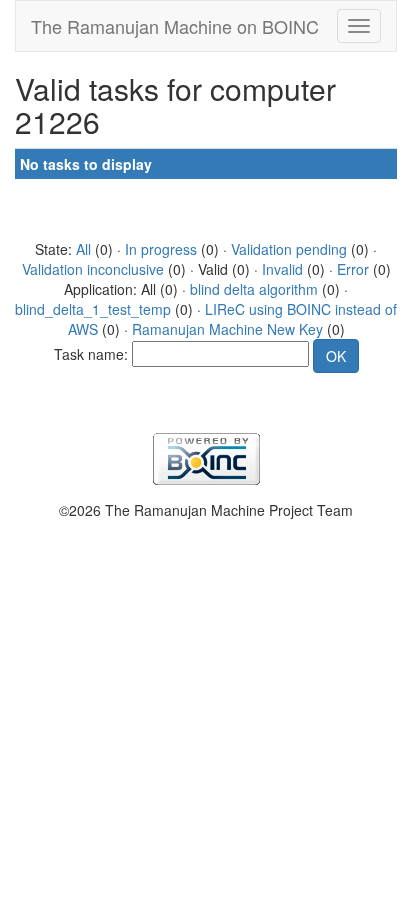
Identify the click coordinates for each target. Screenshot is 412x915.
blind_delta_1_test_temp (93, 309)
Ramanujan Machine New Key (227, 329)
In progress (161, 249)
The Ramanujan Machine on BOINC (175, 26)
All (83, 249)
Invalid (282, 269)
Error (353, 269)
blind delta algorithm (254, 289)
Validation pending (289, 249)
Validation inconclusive (93, 269)
